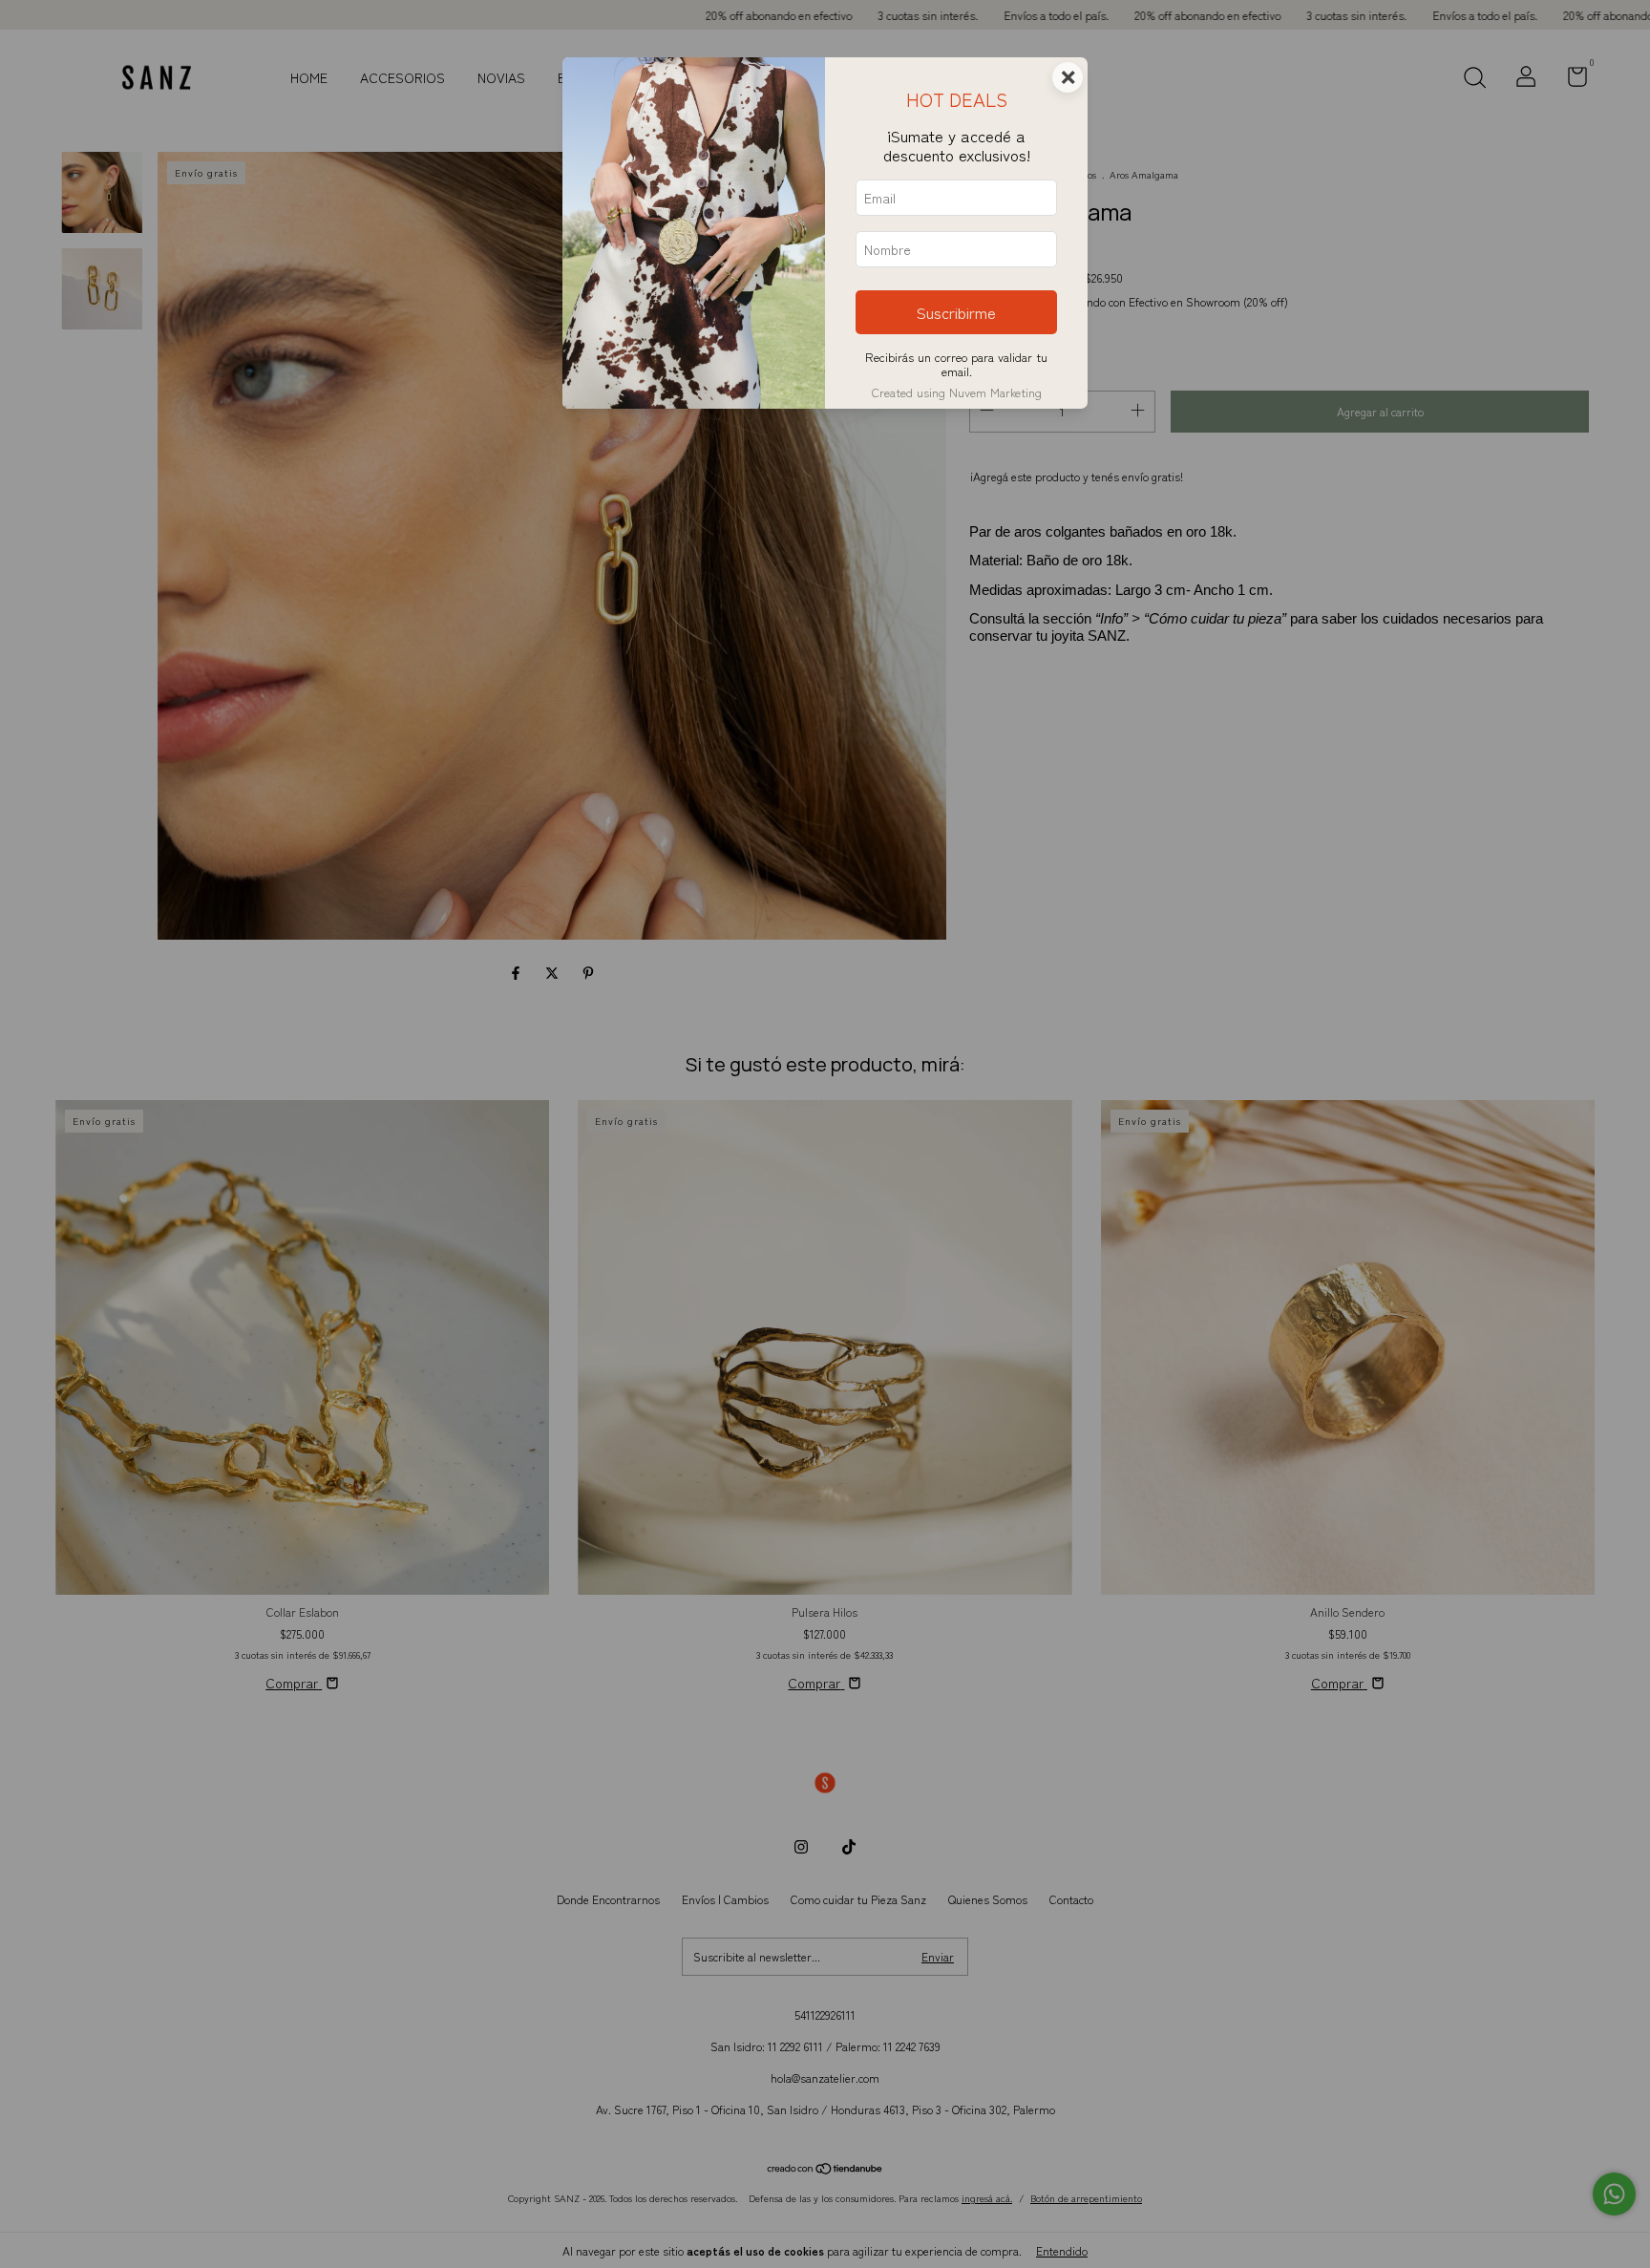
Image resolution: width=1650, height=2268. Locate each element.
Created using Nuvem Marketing (957, 392)
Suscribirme (956, 312)
